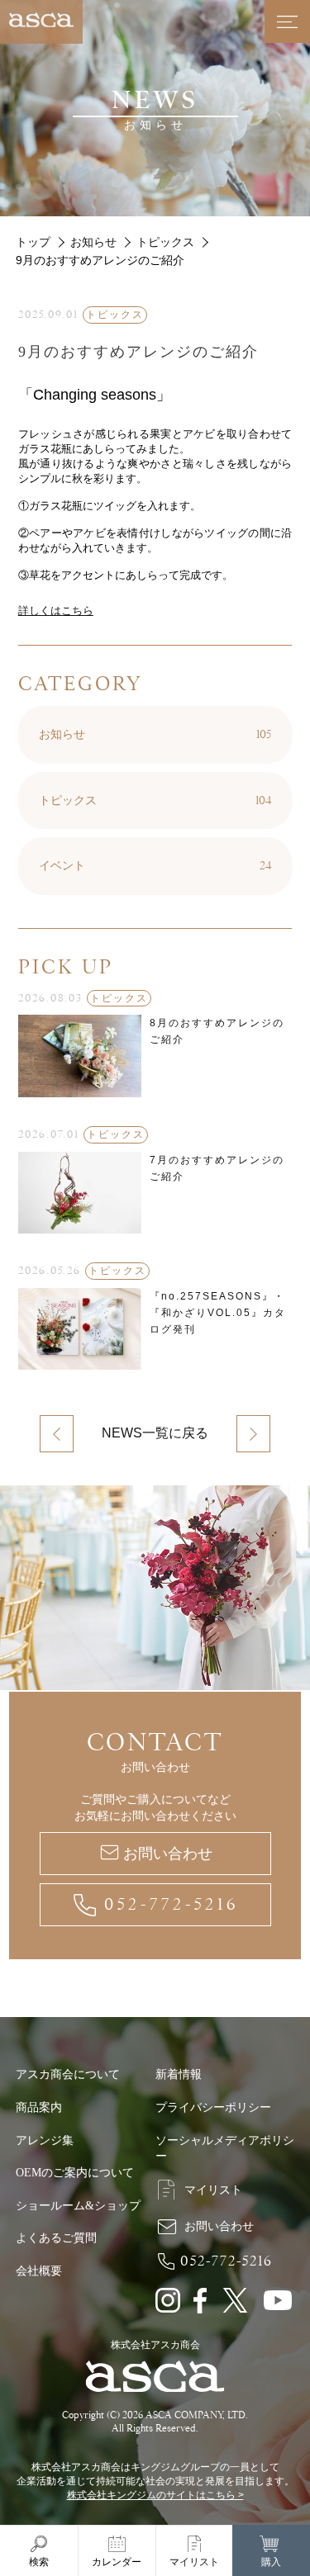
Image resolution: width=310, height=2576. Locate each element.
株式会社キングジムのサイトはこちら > (155, 2495)
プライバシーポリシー (213, 2107)
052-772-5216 (172, 1904)
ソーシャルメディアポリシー (225, 2149)
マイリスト (213, 2190)
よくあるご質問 (56, 2238)
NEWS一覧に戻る (155, 1433)
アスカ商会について (68, 2074)
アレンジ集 (45, 2140)
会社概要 (39, 2271)
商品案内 (39, 2107)
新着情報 (179, 2074)
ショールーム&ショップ (78, 2206)
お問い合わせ (168, 1854)
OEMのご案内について (75, 2173)
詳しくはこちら (56, 611)
